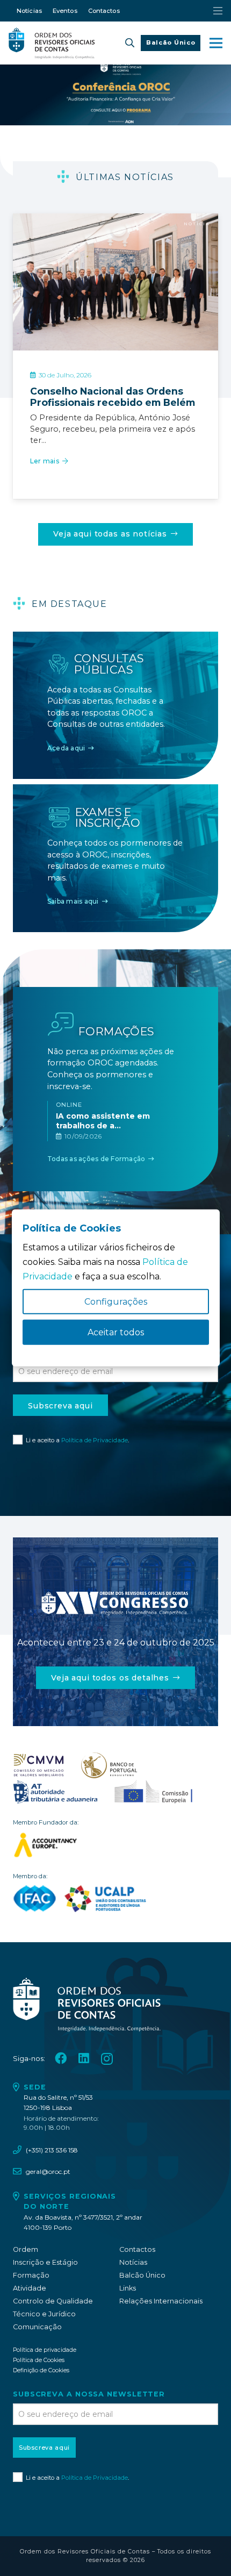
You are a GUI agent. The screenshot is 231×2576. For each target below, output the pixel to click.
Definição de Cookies (41, 2370)
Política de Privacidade (95, 1440)
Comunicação (37, 2327)
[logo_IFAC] (35, 1899)
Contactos (137, 2249)
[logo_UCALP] (106, 1899)
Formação (31, 2275)
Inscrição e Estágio (45, 2262)
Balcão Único (142, 2275)
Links (128, 2288)
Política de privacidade (45, 2350)
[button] (130, 43)
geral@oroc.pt (48, 2171)
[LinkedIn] (84, 2059)
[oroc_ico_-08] (109, 1765)
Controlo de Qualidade (53, 2301)
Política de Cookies (39, 2360)
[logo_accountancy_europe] (115, 1845)
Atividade (30, 2288)
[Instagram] (107, 2059)
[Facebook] (61, 2059)
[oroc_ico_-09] (55, 1792)
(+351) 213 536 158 (52, 2150)
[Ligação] (115, 418)
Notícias (133, 2262)
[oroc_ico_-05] (52, 43)
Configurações (116, 1302)
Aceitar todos (116, 1332)
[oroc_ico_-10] (153, 1792)
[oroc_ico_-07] (39, 1765)
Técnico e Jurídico (44, 2314)
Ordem (26, 2249)
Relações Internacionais (161, 2301)
